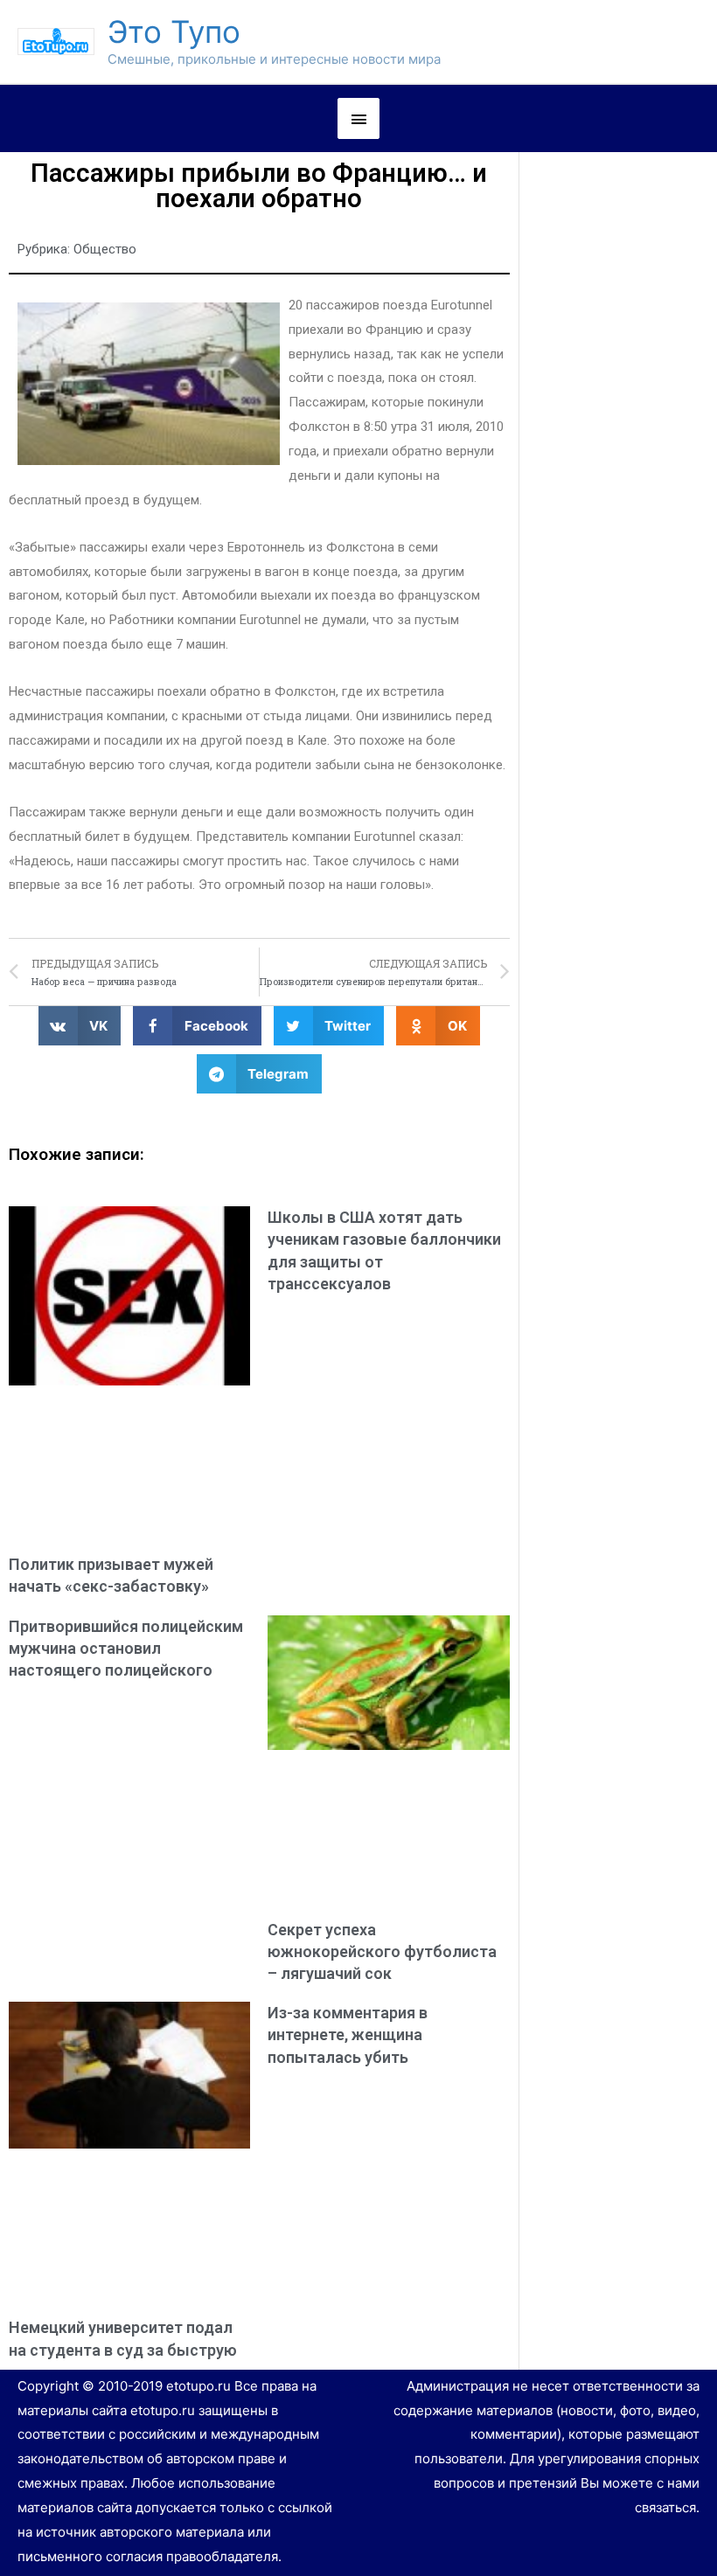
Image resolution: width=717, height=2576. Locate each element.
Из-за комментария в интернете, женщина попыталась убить (348, 2034)
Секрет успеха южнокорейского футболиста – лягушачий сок (382, 1951)
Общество (105, 249)
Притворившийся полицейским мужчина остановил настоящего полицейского (126, 1648)
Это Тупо (174, 31)
